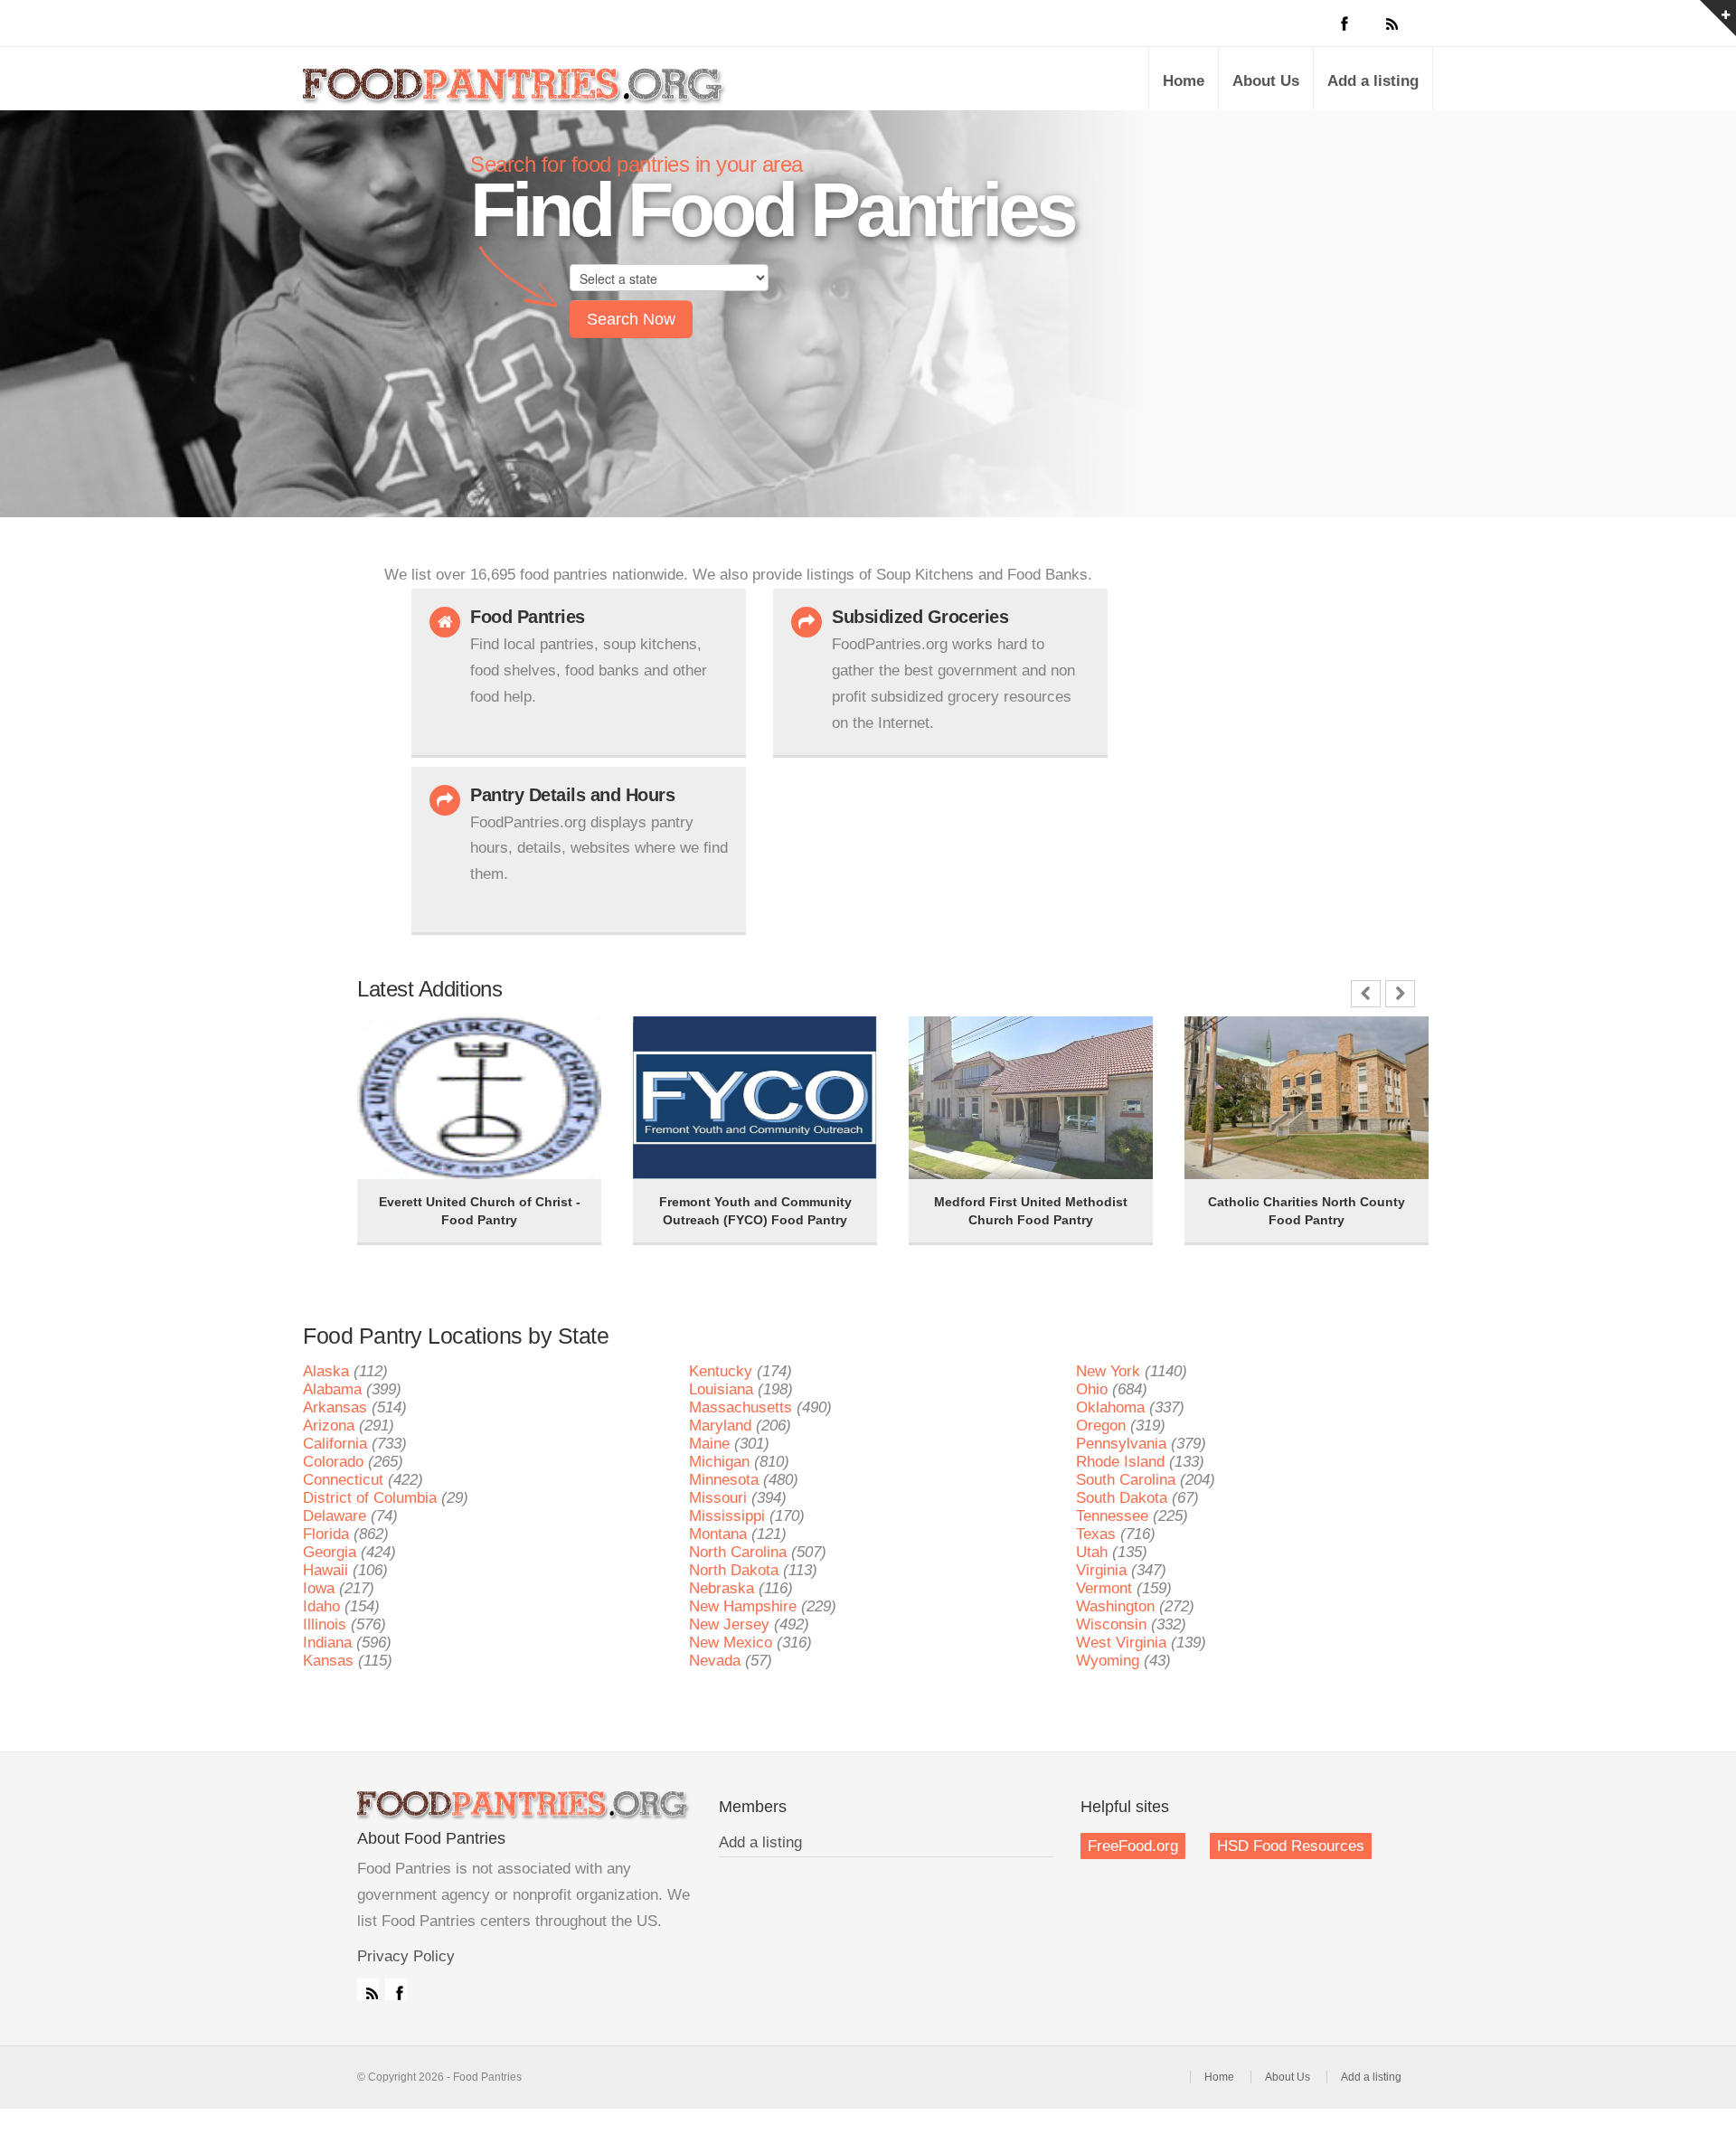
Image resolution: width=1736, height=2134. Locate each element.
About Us (1266, 81)
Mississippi (727, 1516)
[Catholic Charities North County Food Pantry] (1230, 1042)
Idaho (321, 1606)
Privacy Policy (406, 1956)
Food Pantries (515, 92)
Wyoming (1108, 1661)
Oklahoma (1110, 1407)
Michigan (719, 1462)
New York (1108, 1371)
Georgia (330, 1552)
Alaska (326, 1371)
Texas (1096, 1534)
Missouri (718, 1498)
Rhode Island (1120, 1462)
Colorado (333, 1462)
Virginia (1101, 1570)
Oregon (1101, 1426)
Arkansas (335, 1407)
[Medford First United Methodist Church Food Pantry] (954, 1042)
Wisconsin (1111, 1624)
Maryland (720, 1426)
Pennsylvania (1121, 1444)
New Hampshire (743, 1606)
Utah (1092, 1552)
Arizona (329, 1426)
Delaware (335, 1516)
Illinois (325, 1624)
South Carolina (1126, 1480)
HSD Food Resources (1291, 1846)
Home (1184, 81)
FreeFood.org (1133, 1846)
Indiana (327, 1643)
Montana (718, 1534)
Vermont (1104, 1588)
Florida (326, 1534)
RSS (368, 1989)
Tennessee (1112, 1516)
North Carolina (738, 1552)
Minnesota (724, 1480)
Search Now (631, 319)
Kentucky (721, 1371)
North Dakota (734, 1570)
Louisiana (721, 1389)
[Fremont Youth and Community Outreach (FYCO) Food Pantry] (678, 1042)
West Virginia (1121, 1643)
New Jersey (729, 1624)
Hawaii (325, 1570)
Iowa (319, 1588)
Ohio (1092, 1389)
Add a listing (1373, 81)
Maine (709, 1444)
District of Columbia (370, 1498)
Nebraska (722, 1588)
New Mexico (731, 1643)
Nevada (715, 1661)
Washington (1115, 1606)
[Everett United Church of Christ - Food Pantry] (402, 1042)
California (335, 1444)
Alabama (332, 1389)
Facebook (396, 1989)
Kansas (328, 1661)
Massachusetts (741, 1407)
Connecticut (343, 1480)
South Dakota (1122, 1498)
